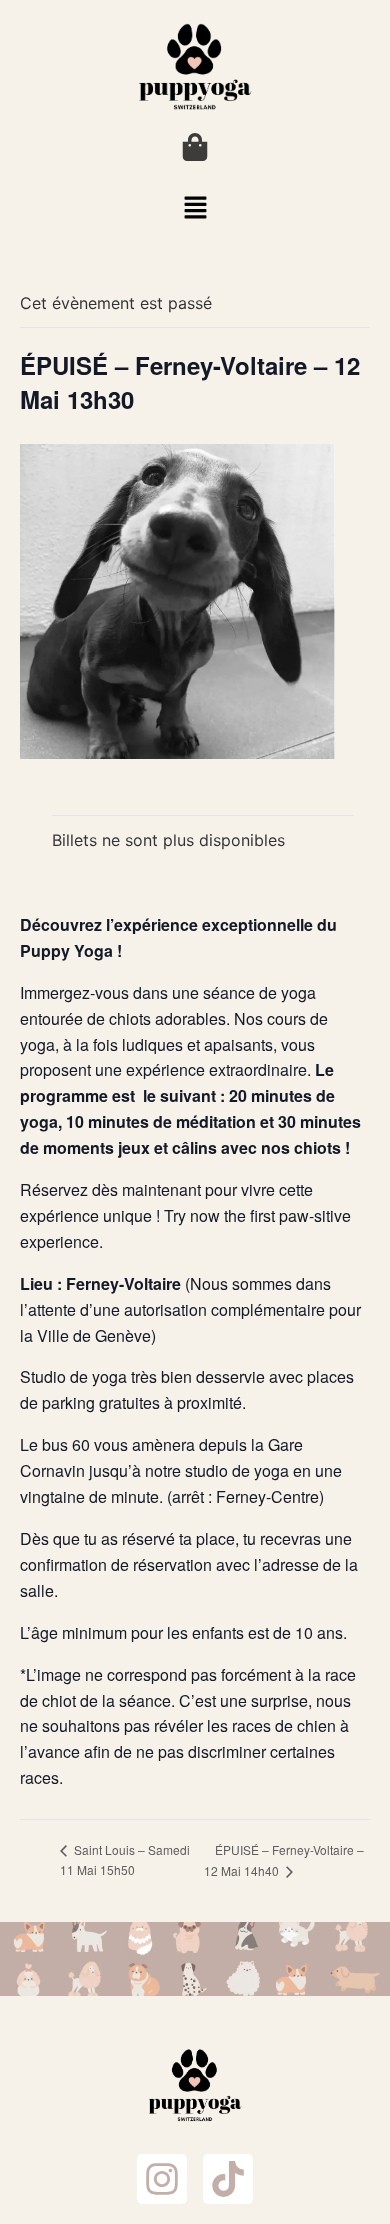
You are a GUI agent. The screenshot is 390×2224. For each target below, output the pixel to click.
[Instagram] (162, 2179)
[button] (195, 208)
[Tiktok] (228, 2179)
